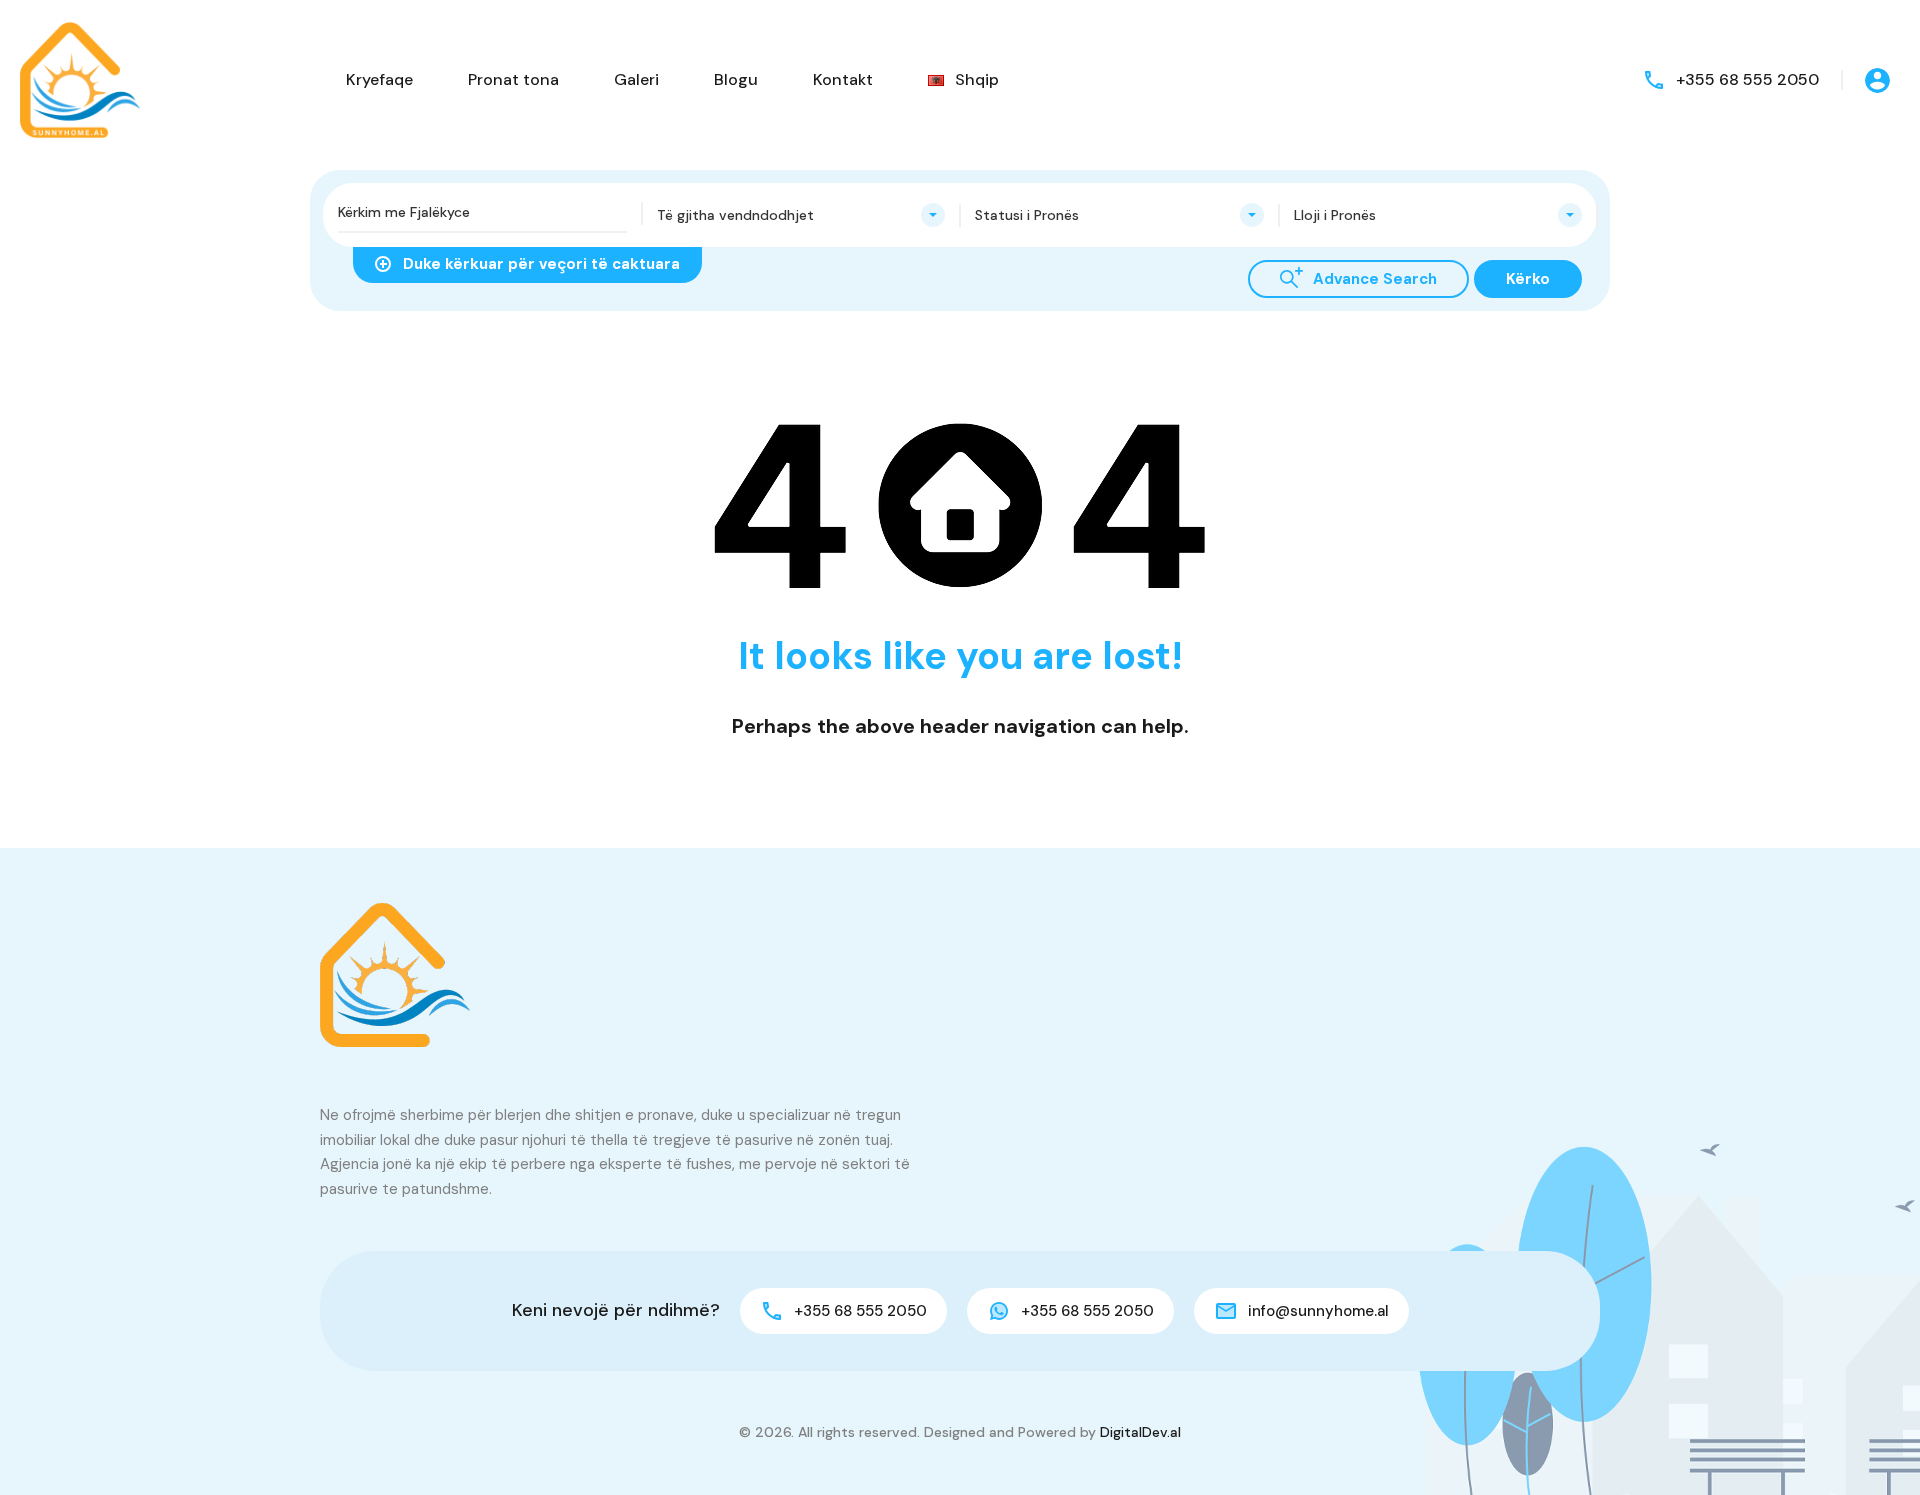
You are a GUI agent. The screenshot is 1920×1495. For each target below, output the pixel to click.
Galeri (636, 79)
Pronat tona (513, 79)
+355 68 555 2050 (1747, 79)
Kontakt (843, 79)
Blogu (736, 79)
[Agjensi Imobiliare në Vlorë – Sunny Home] (80, 78)
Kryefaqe (379, 79)
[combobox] (801, 215)
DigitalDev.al (1140, 1432)
